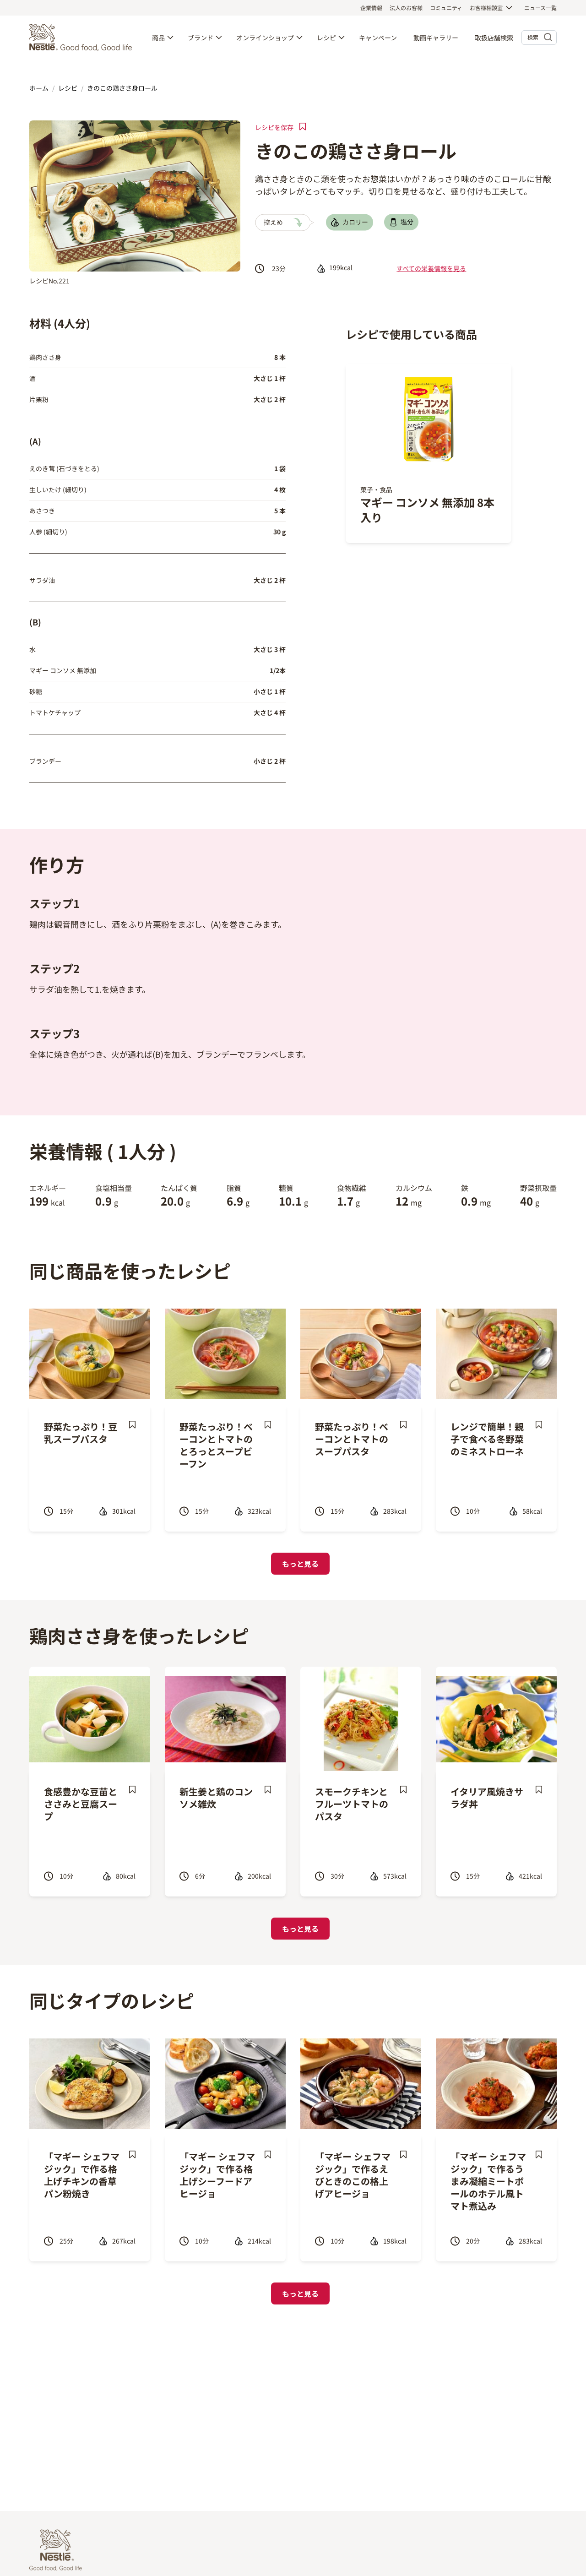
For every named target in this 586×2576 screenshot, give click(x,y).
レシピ (326, 38)
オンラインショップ (265, 38)
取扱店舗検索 (494, 38)
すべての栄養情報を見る (431, 268)
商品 (158, 38)
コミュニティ (446, 8)
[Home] (83, 38)
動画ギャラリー (436, 38)
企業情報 (371, 8)
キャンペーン (378, 38)
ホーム (39, 88)
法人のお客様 (406, 8)
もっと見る (300, 1564)
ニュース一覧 (540, 8)
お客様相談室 (486, 8)
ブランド (201, 38)
